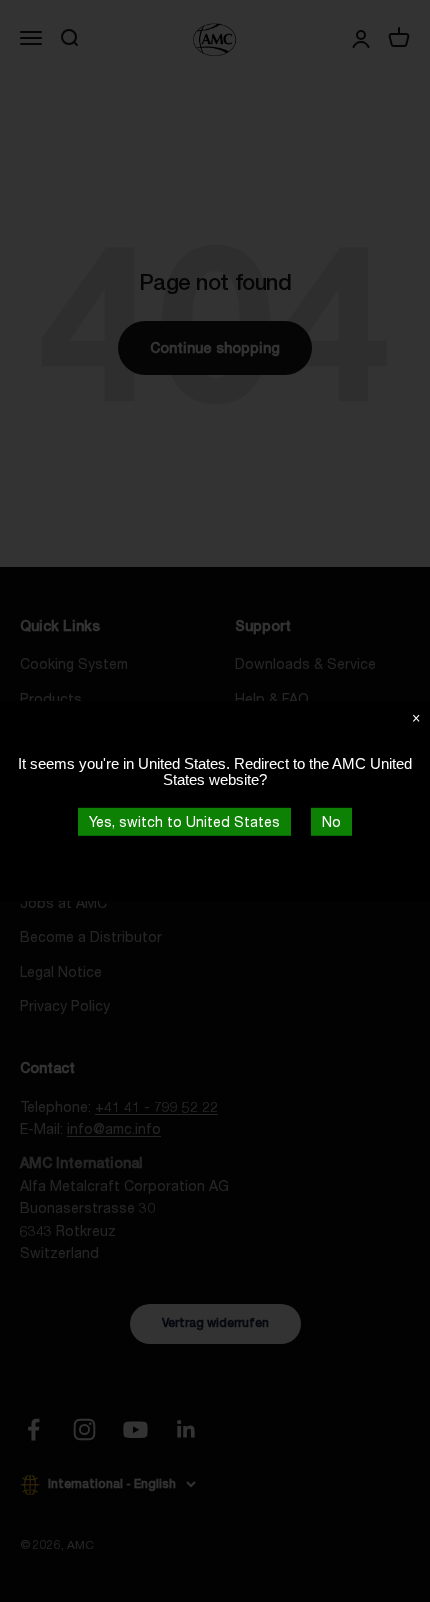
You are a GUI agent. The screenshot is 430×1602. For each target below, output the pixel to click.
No (331, 821)
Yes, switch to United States (184, 821)
